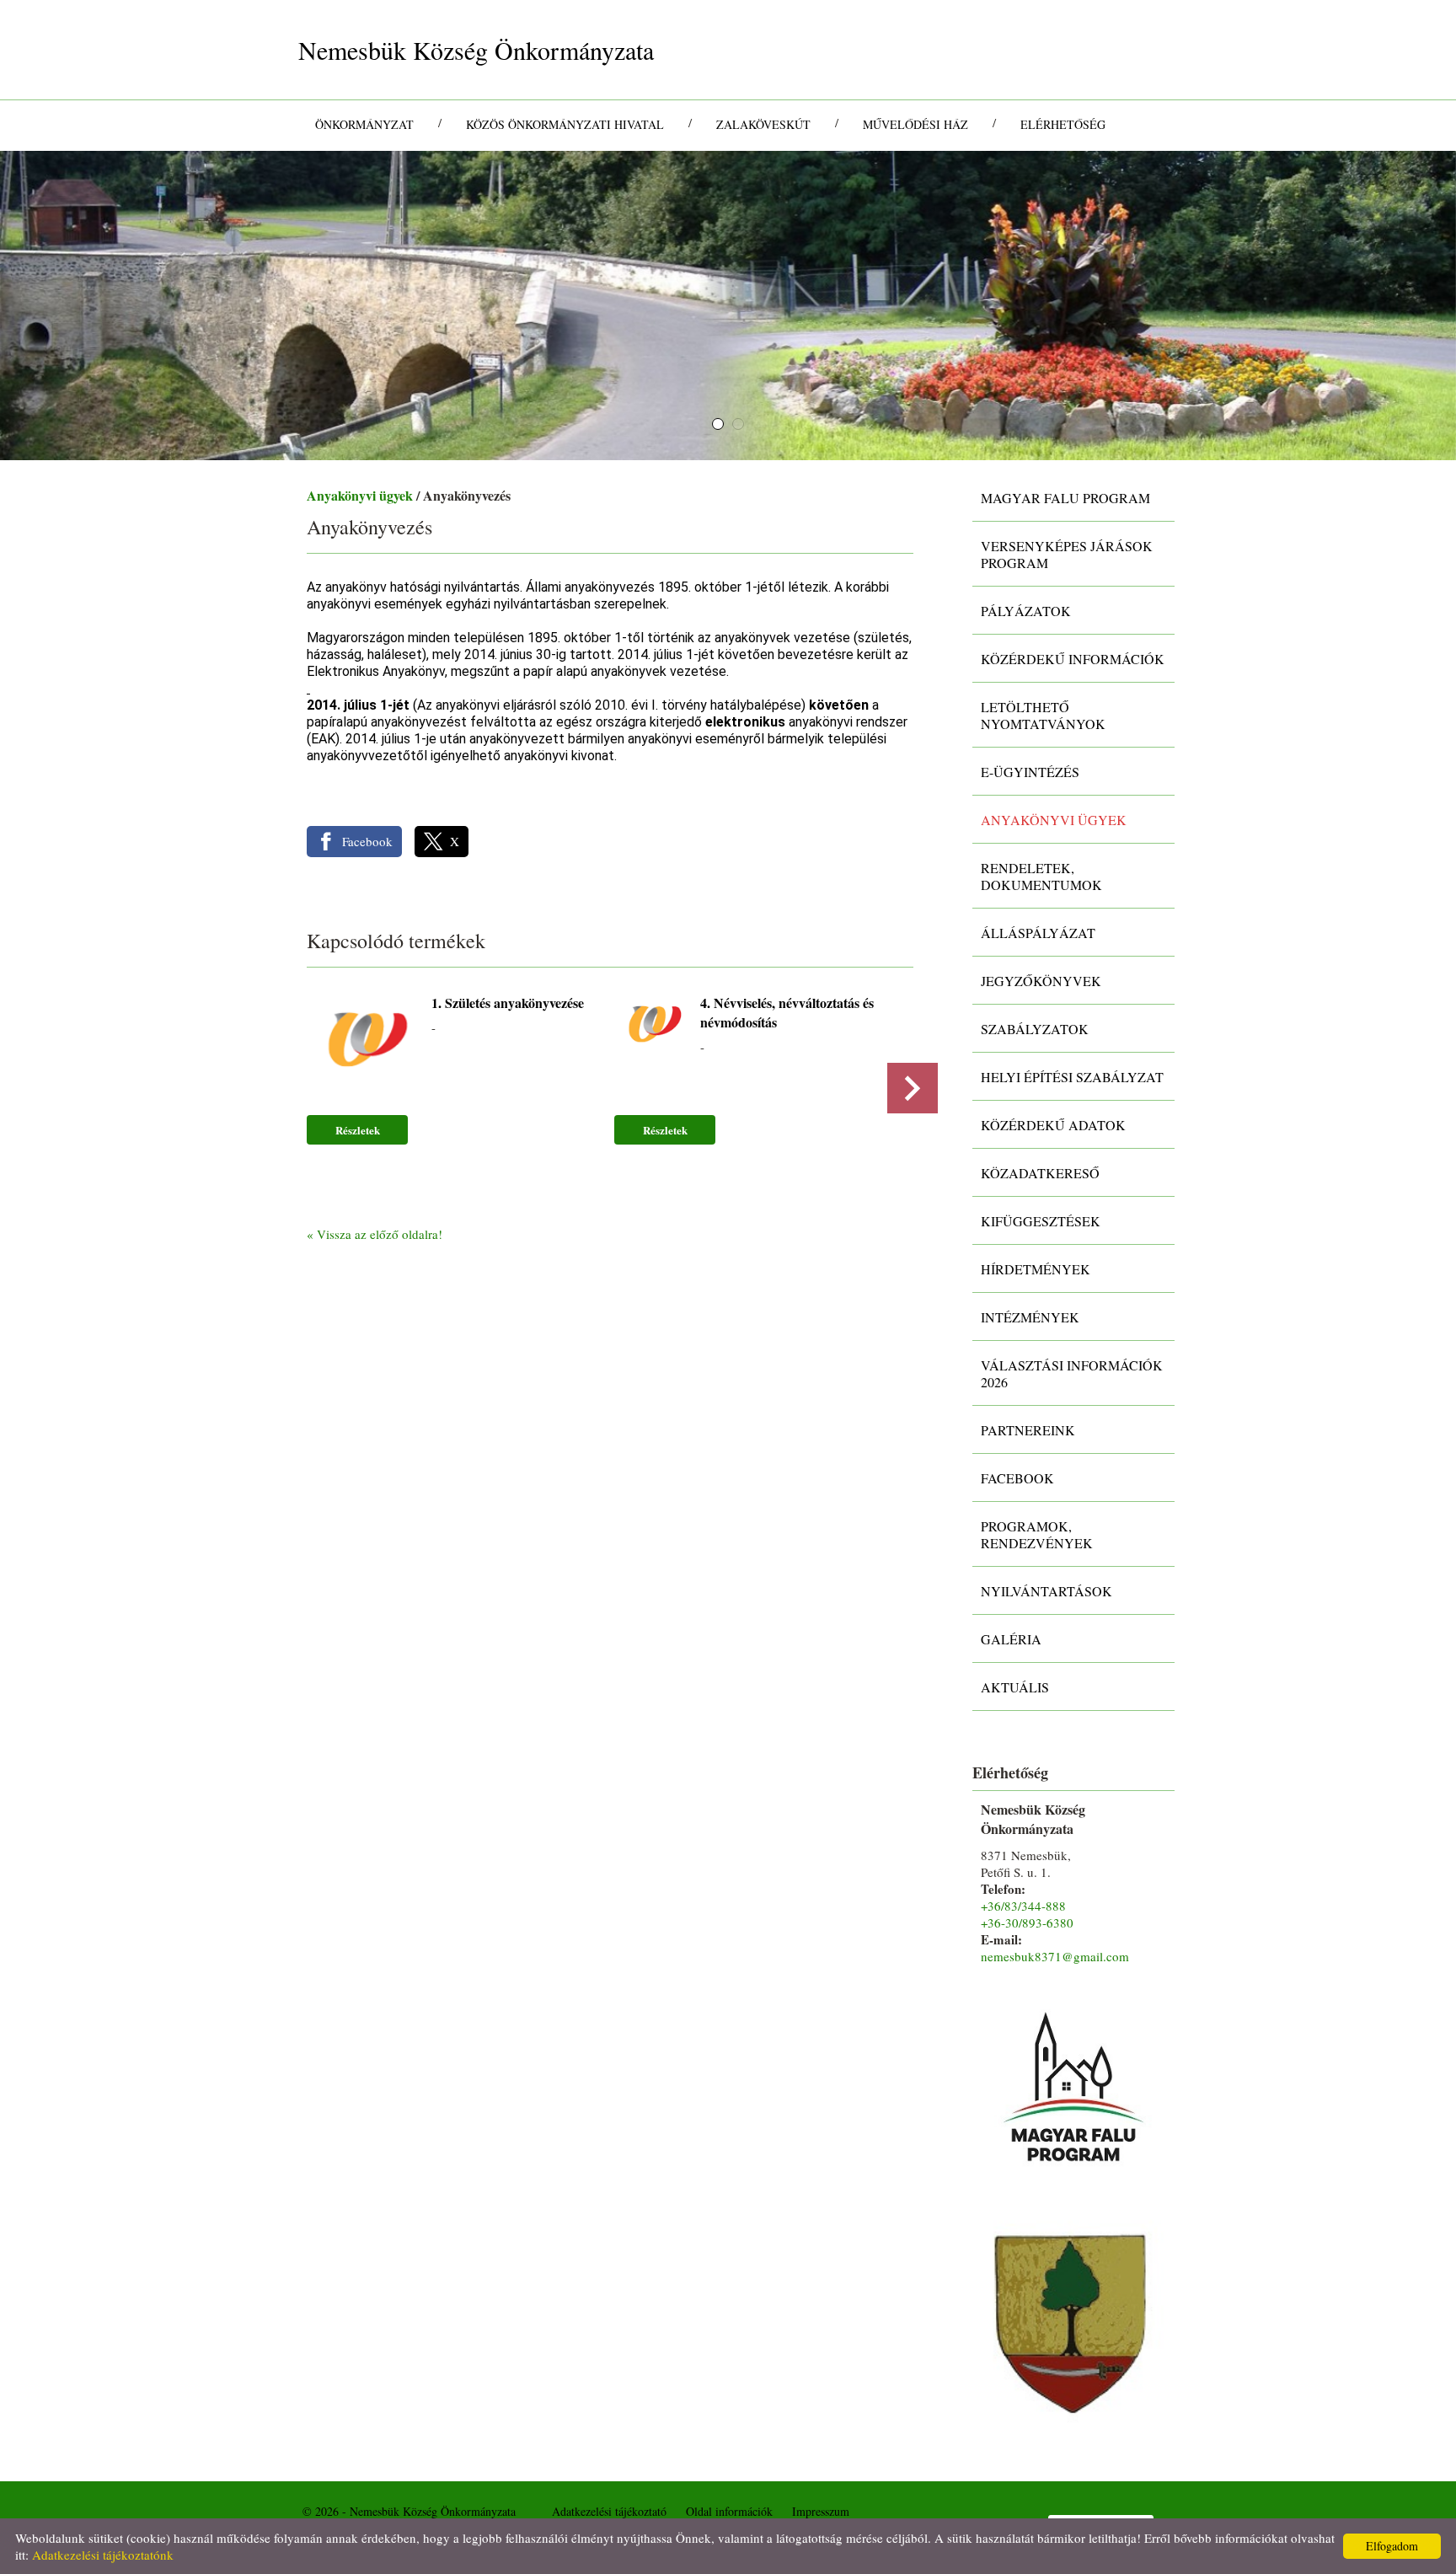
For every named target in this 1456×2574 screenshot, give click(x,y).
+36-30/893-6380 (1027, 1922)
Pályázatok (1026, 611)
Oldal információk (729, 2511)
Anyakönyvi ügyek (360, 495)
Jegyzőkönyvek (1041, 981)
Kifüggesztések (1041, 1221)
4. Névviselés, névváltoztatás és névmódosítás (787, 1012)
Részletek (358, 1130)
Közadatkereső (1040, 1173)
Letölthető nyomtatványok (1043, 715)
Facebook (1017, 1478)
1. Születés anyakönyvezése (508, 1003)
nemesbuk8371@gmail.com (1055, 1956)
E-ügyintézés (1030, 772)
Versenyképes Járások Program (1067, 554)
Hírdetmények (1036, 1269)
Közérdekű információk (1073, 659)
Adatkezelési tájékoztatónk (103, 2555)
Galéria (1011, 1639)
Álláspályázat (1038, 933)
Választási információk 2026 (1072, 1373)
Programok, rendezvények (1037, 1534)
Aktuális (1015, 1687)
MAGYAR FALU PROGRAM (1065, 498)
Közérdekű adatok (1053, 1125)
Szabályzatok (1035, 1029)
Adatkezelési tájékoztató (609, 2511)
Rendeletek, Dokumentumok (1041, 876)
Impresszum (821, 2511)
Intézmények (1030, 1317)
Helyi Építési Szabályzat (1072, 1077)
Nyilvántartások (1046, 1591)
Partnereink (1028, 1430)
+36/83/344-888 (1023, 1906)
